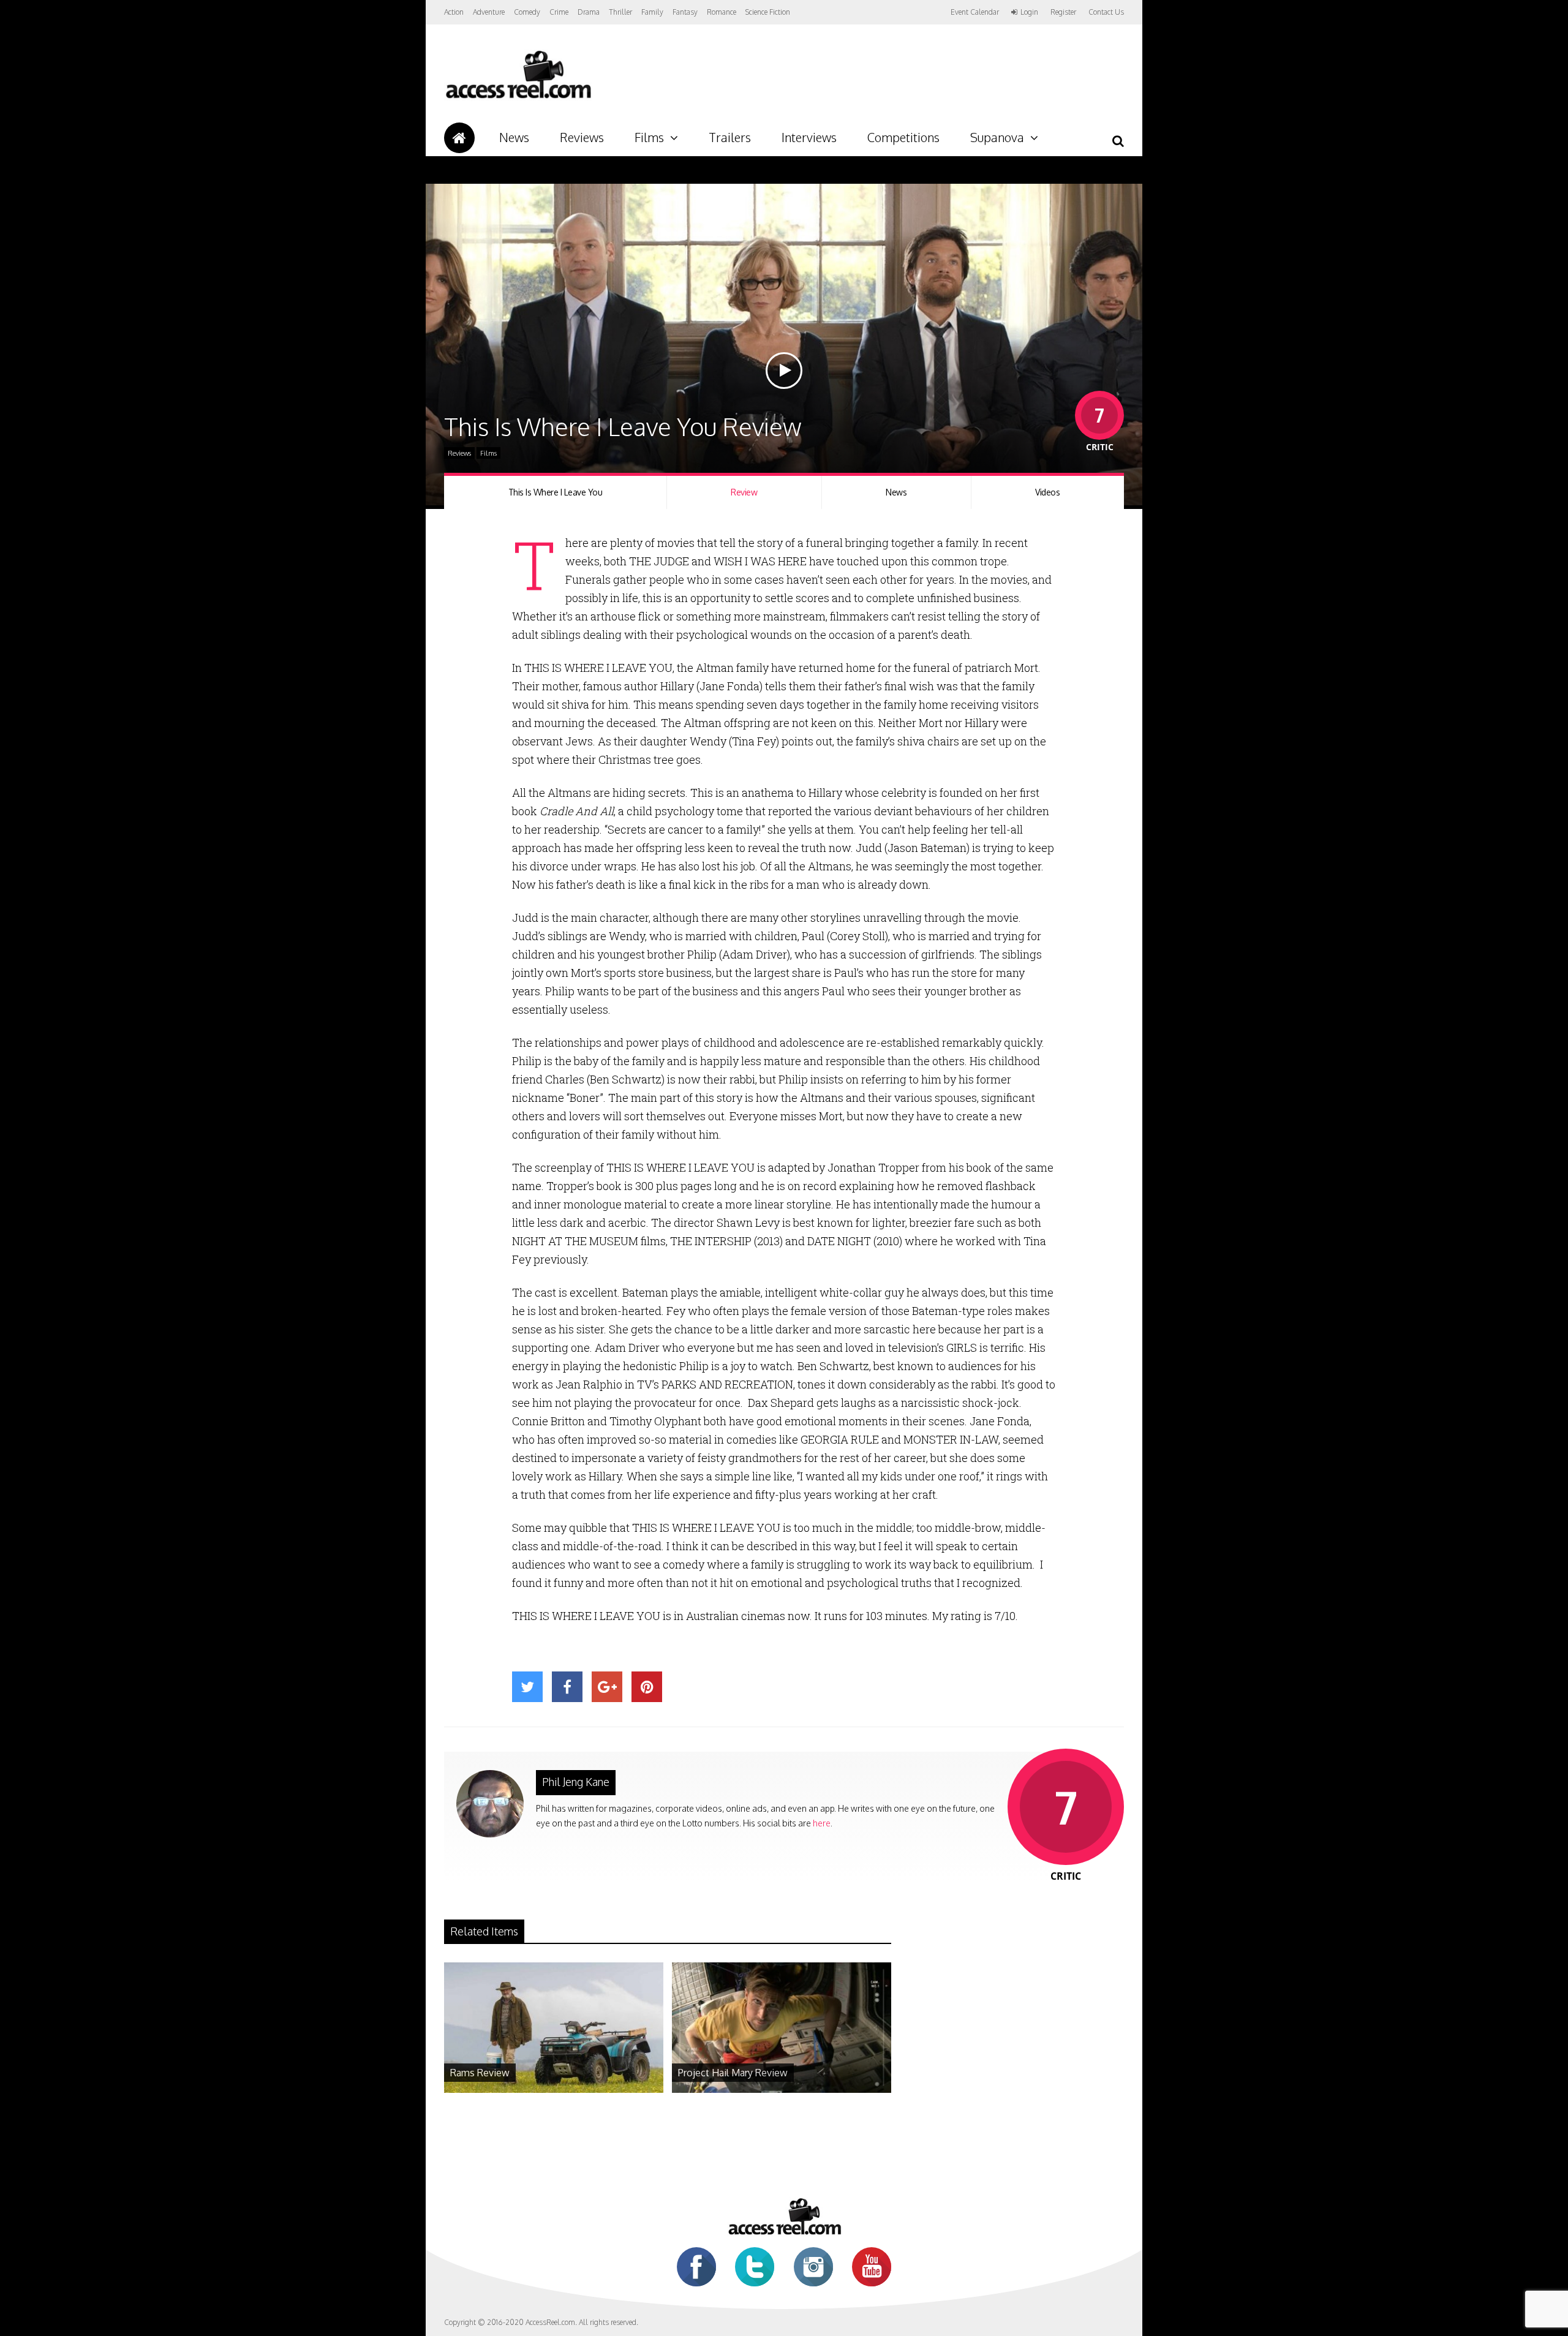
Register (1063, 12)
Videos (1047, 492)
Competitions (903, 137)
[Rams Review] (554, 2089)
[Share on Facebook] (567, 1687)
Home (459, 138)
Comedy (527, 12)
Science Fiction (768, 12)
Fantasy (685, 12)
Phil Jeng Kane (576, 1782)
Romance (722, 12)
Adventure (489, 12)
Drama (589, 12)
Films (649, 137)
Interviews (809, 137)
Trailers (730, 137)
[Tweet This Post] (527, 1687)
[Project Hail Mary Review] (782, 2089)
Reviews (582, 137)
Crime (559, 12)
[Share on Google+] (607, 1687)
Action (454, 12)
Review (744, 492)
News (514, 137)
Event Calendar (975, 12)
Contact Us (1106, 12)
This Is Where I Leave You (556, 492)
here (822, 1823)
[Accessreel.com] (518, 98)
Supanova (997, 137)
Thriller (620, 12)
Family (652, 12)
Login (1029, 12)
